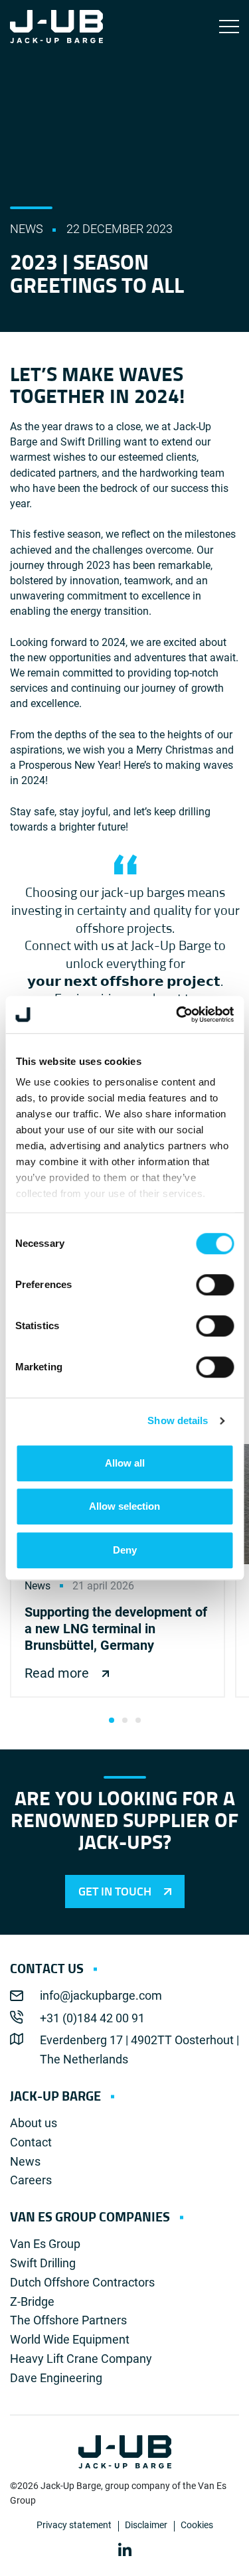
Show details (178, 1420)
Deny (125, 1550)
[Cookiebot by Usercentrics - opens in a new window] (177, 1014)
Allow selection (124, 1506)
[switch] (215, 1285)
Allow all (125, 1463)
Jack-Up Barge (56, 27)
